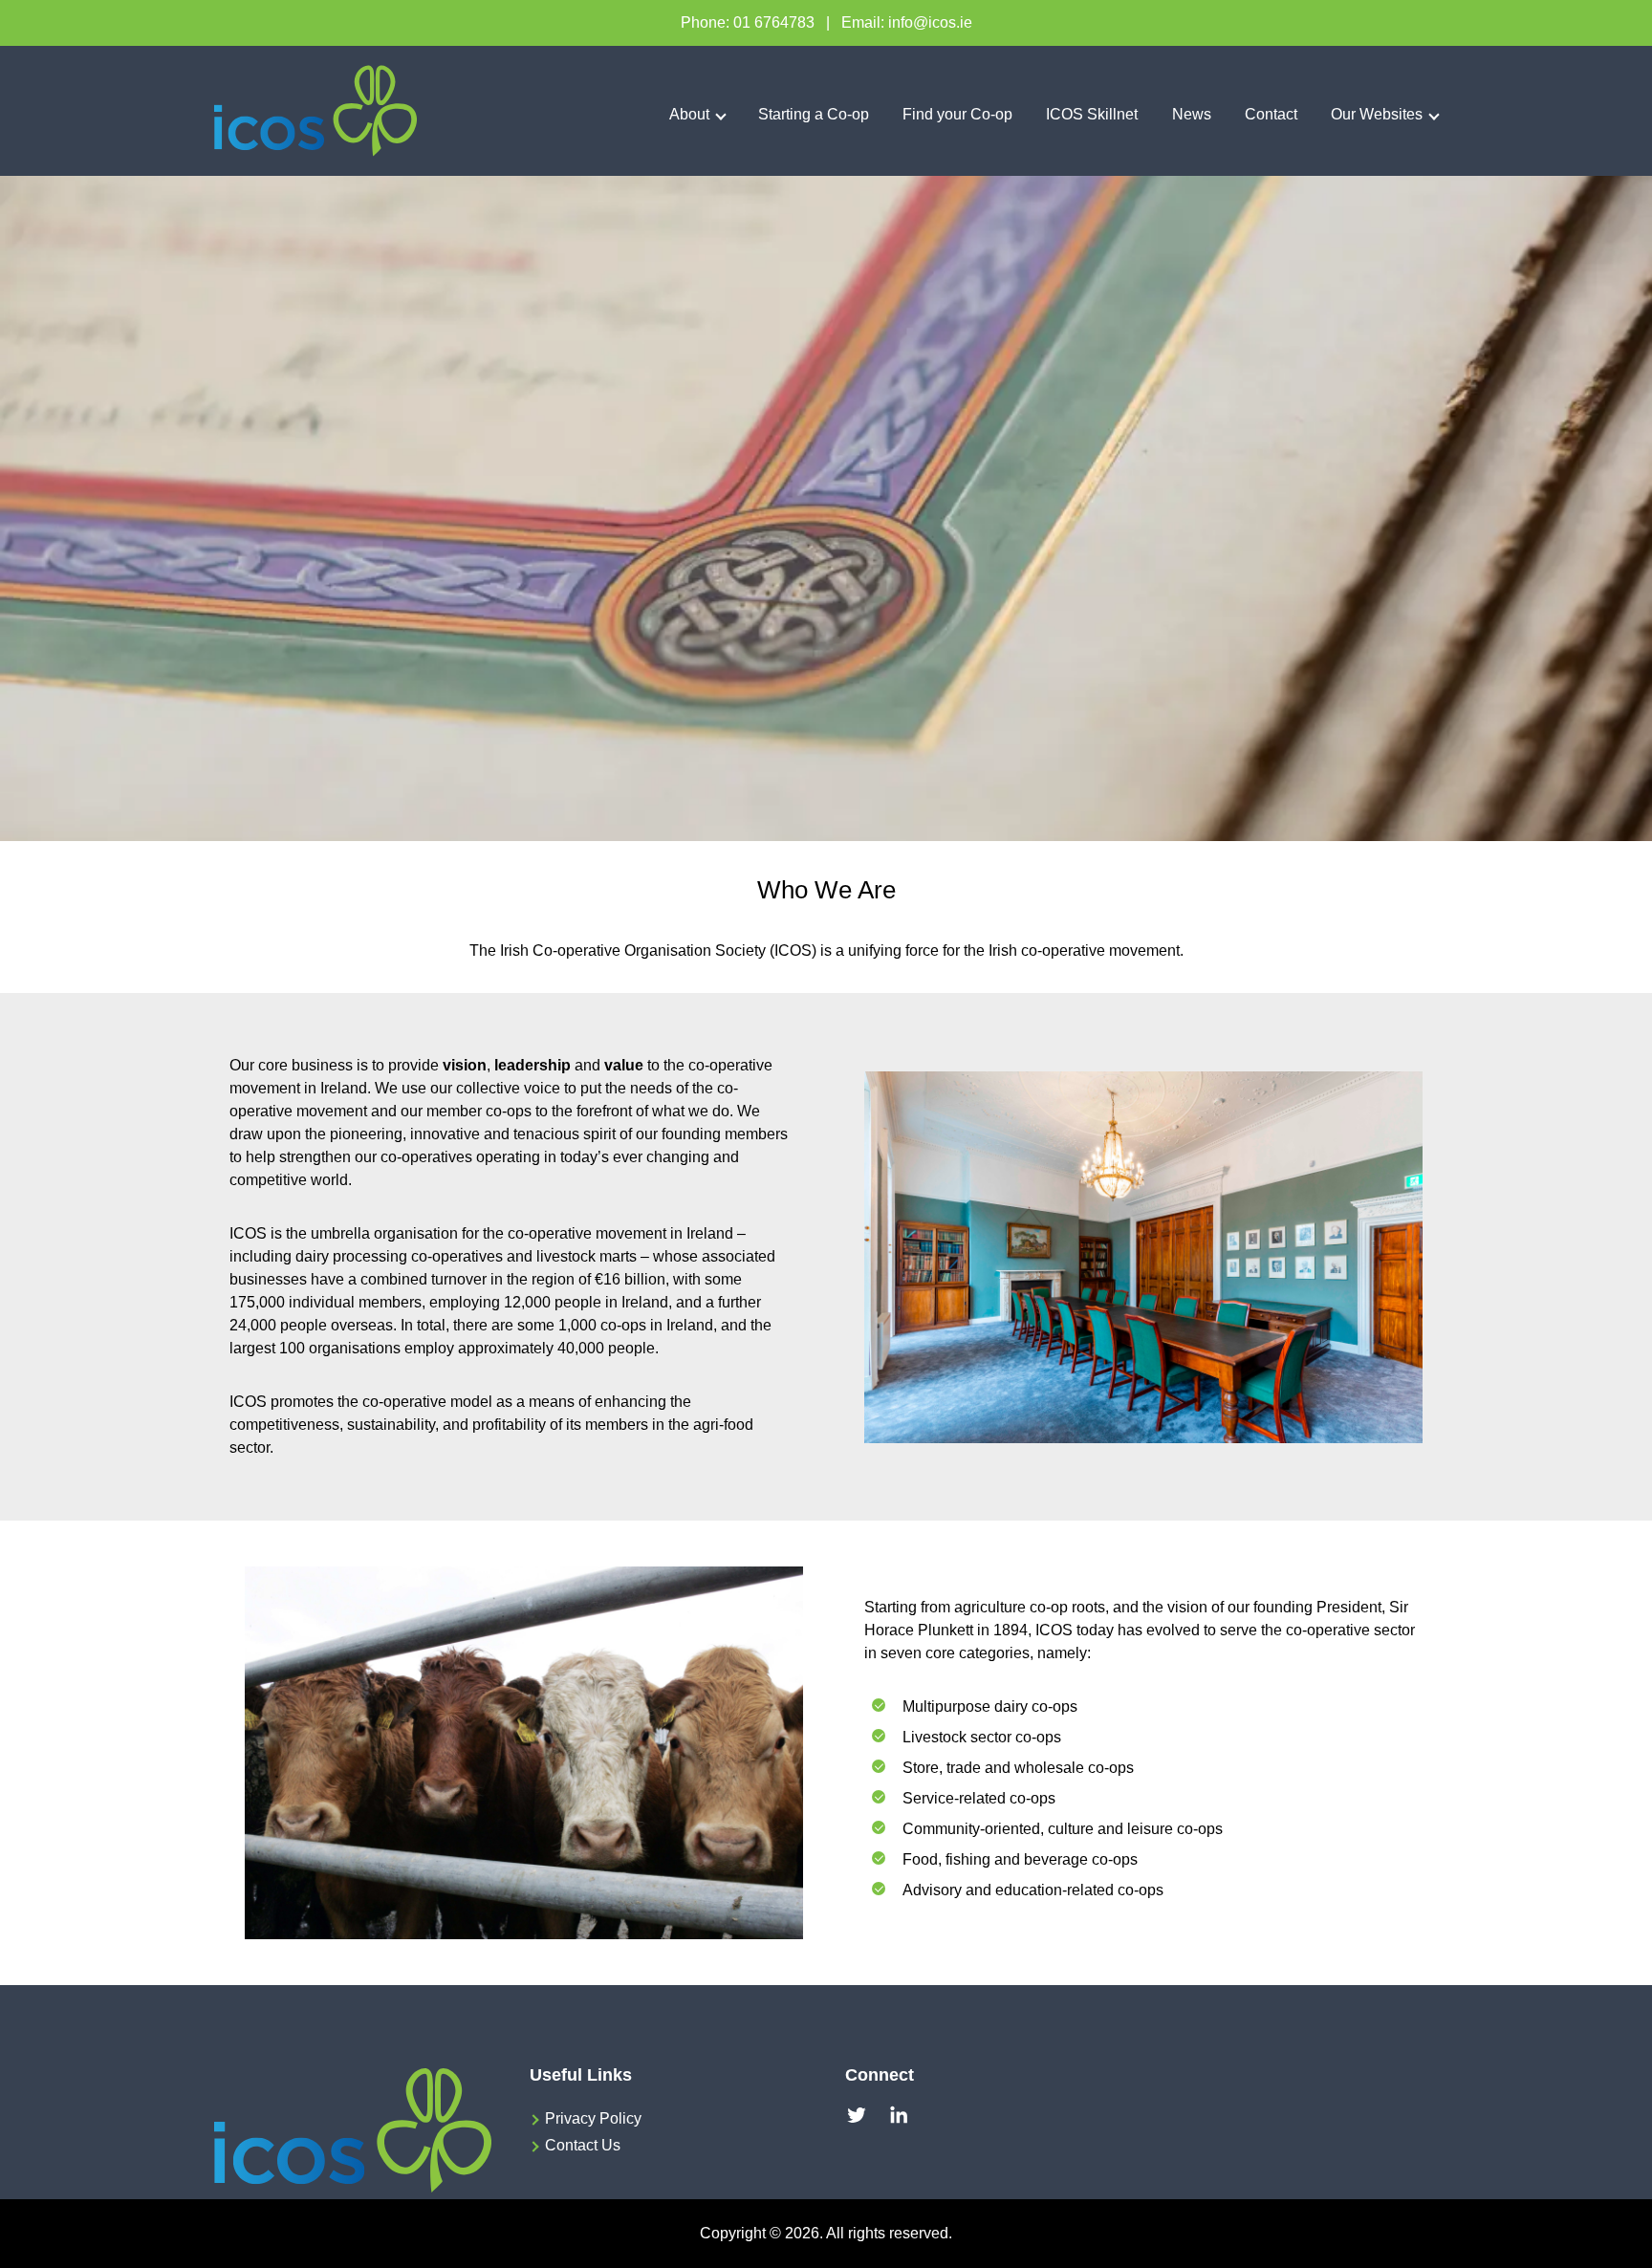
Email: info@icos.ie (907, 22)
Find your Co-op (957, 114)
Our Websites (1377, 114)
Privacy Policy (593, 2118)
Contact (1271, 114)
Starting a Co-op (814, 114)
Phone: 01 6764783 (748, 22)
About (689, 114)
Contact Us (583, 2145)
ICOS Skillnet (1092, 114)
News (1192, 114)
